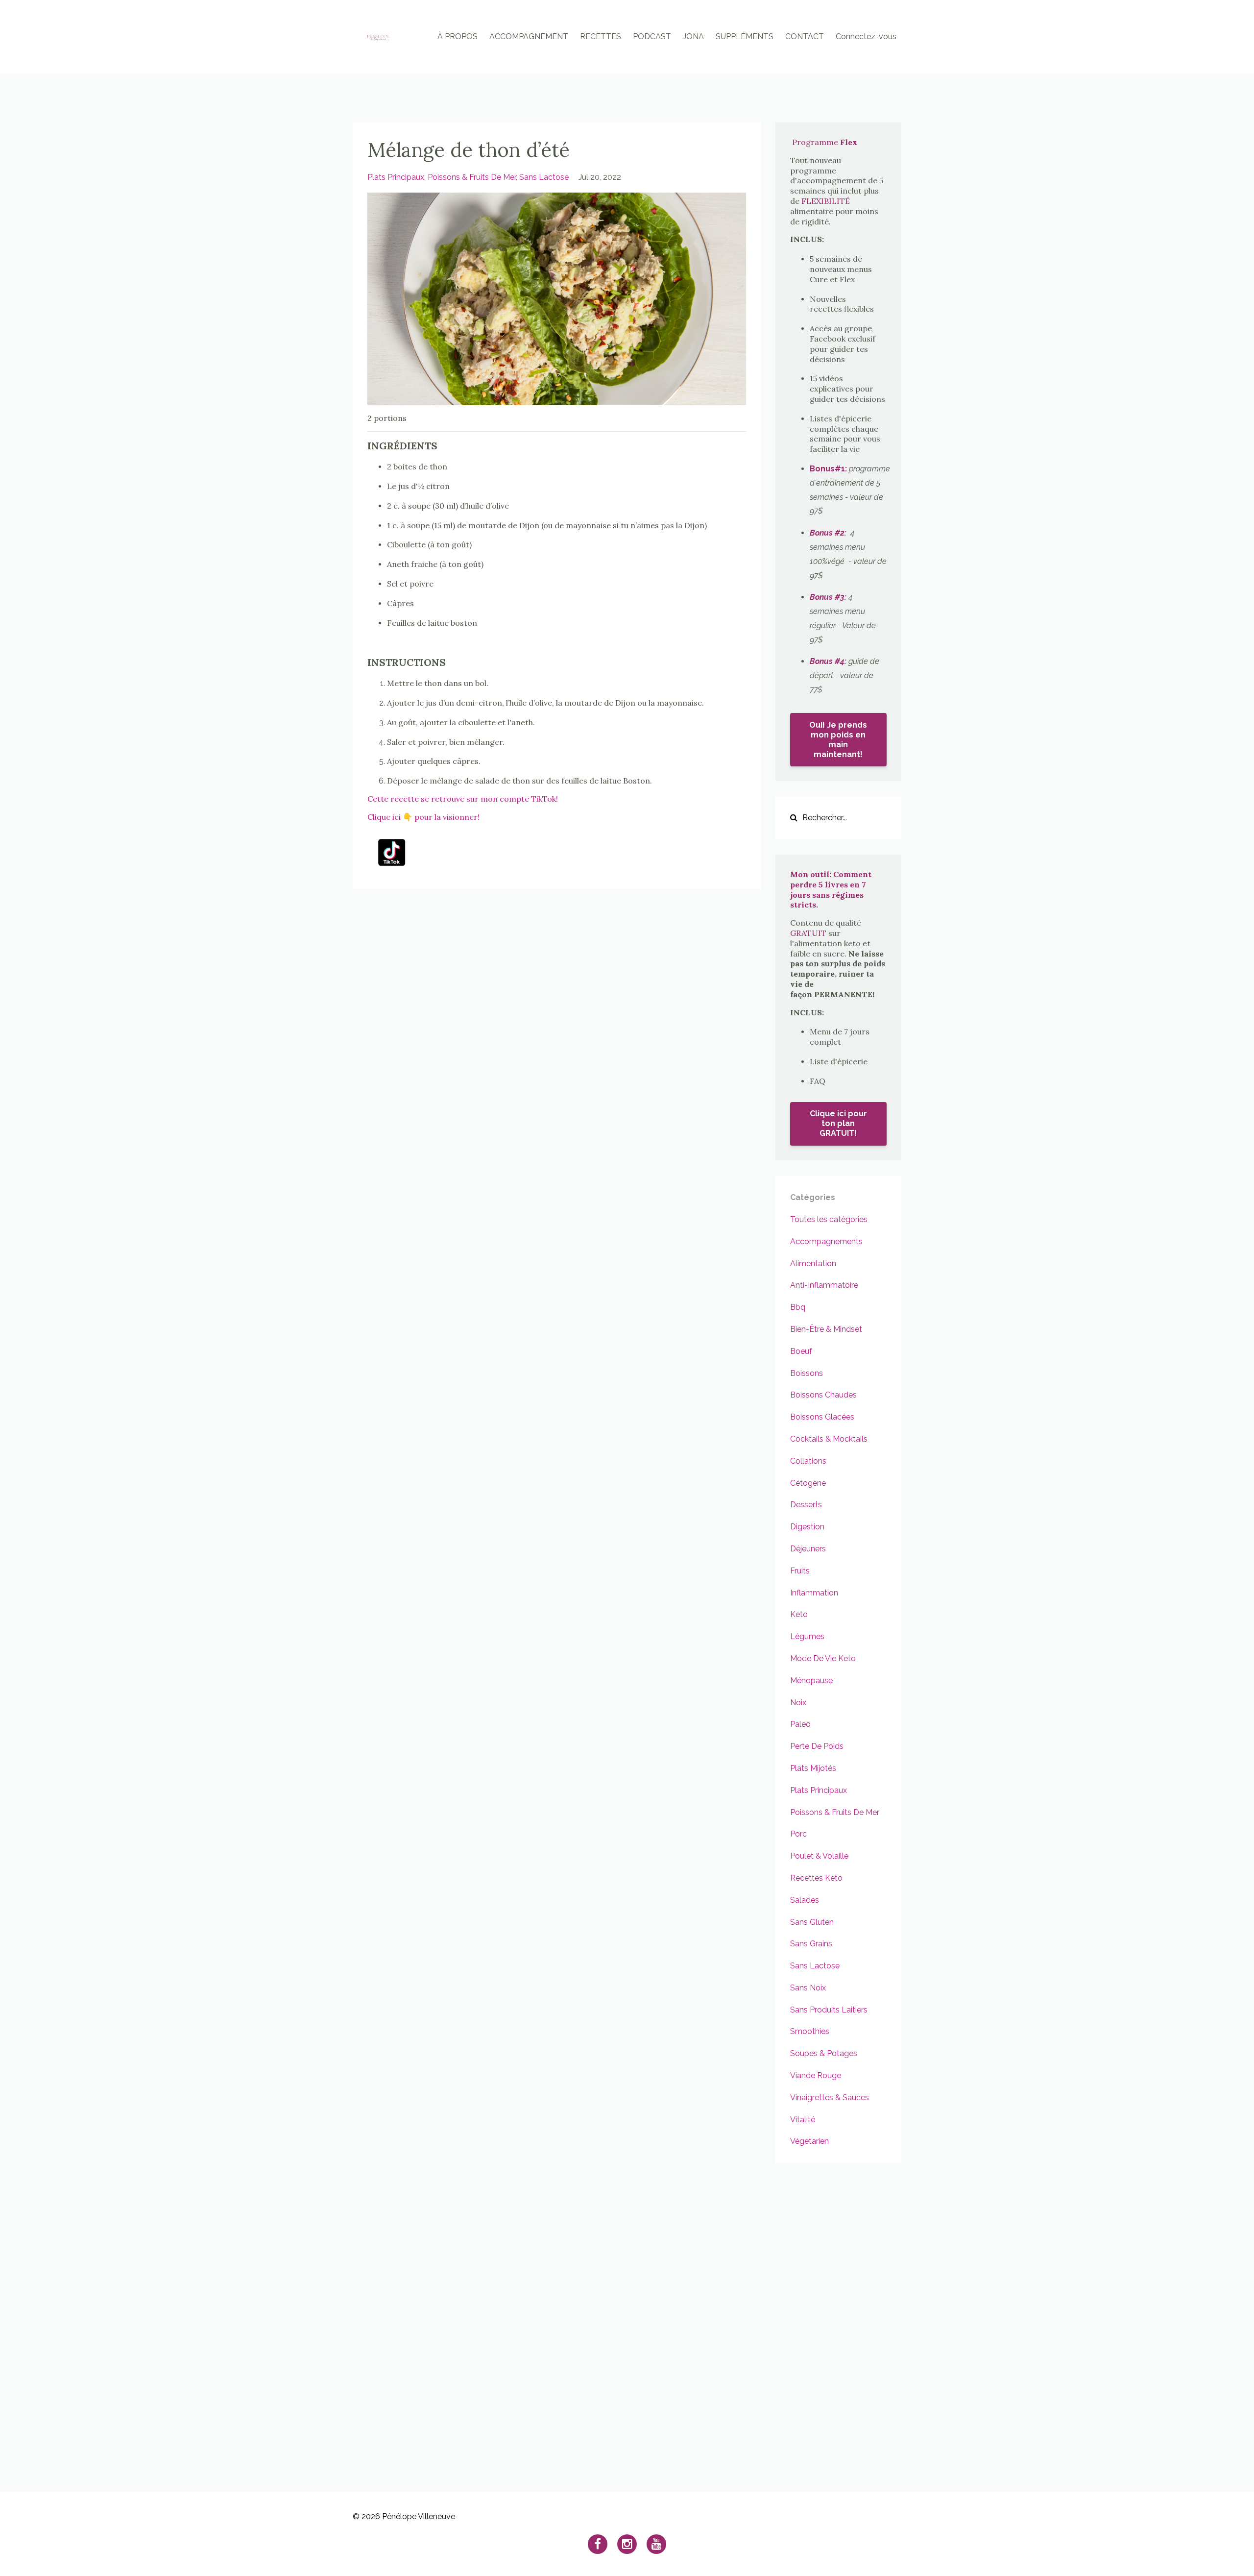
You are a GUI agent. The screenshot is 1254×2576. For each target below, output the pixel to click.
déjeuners (808, 1549)
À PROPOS (458, 37)
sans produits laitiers (829, 2010)
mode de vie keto (823, 1658)
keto (799, 1614)
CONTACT (805, 37)
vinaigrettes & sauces (830, 2098)
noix (798, 1703)
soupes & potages (824, 2053)
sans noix (808, 1988)
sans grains (811, 1944)
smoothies (810, 2031)
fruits (800, 1571)
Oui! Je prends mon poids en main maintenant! (838, 740)
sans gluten (812, 1922)
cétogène (808, 1483)
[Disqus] (627, 2316)
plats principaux (396, 177)
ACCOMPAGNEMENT (529, 37)
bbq (798, 1307)
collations (808, 1461)
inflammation (814, 1593)
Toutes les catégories (829, 1219)
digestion (807, 1527)
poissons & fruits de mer (472, 177)
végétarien (809, 2141)
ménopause (811, 1681)
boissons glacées (822, 1417)
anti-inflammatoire (824, 1285)
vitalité (803, 2120)
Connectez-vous (866, 37)
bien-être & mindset (826, 1329)
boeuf (801, 1351)
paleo (800, 1724)
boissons (807, 1373)
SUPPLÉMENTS (745, 37)
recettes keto (816, 1878)
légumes (807, 1636)
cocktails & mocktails (829, 1439)
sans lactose (544, 177)
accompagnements (826, 1241)
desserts (806, 1505)
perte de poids (817, 1746)
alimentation (813, 1263)
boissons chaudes (823, 1395)
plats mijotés (813, 1768)
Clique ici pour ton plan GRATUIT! (838, 1123)
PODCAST (652, 37)
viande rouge (816, 2075)
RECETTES (601, 37)
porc (798, 1834)
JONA (693, 37)
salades (805, 1900)
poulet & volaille (819, 1856)
